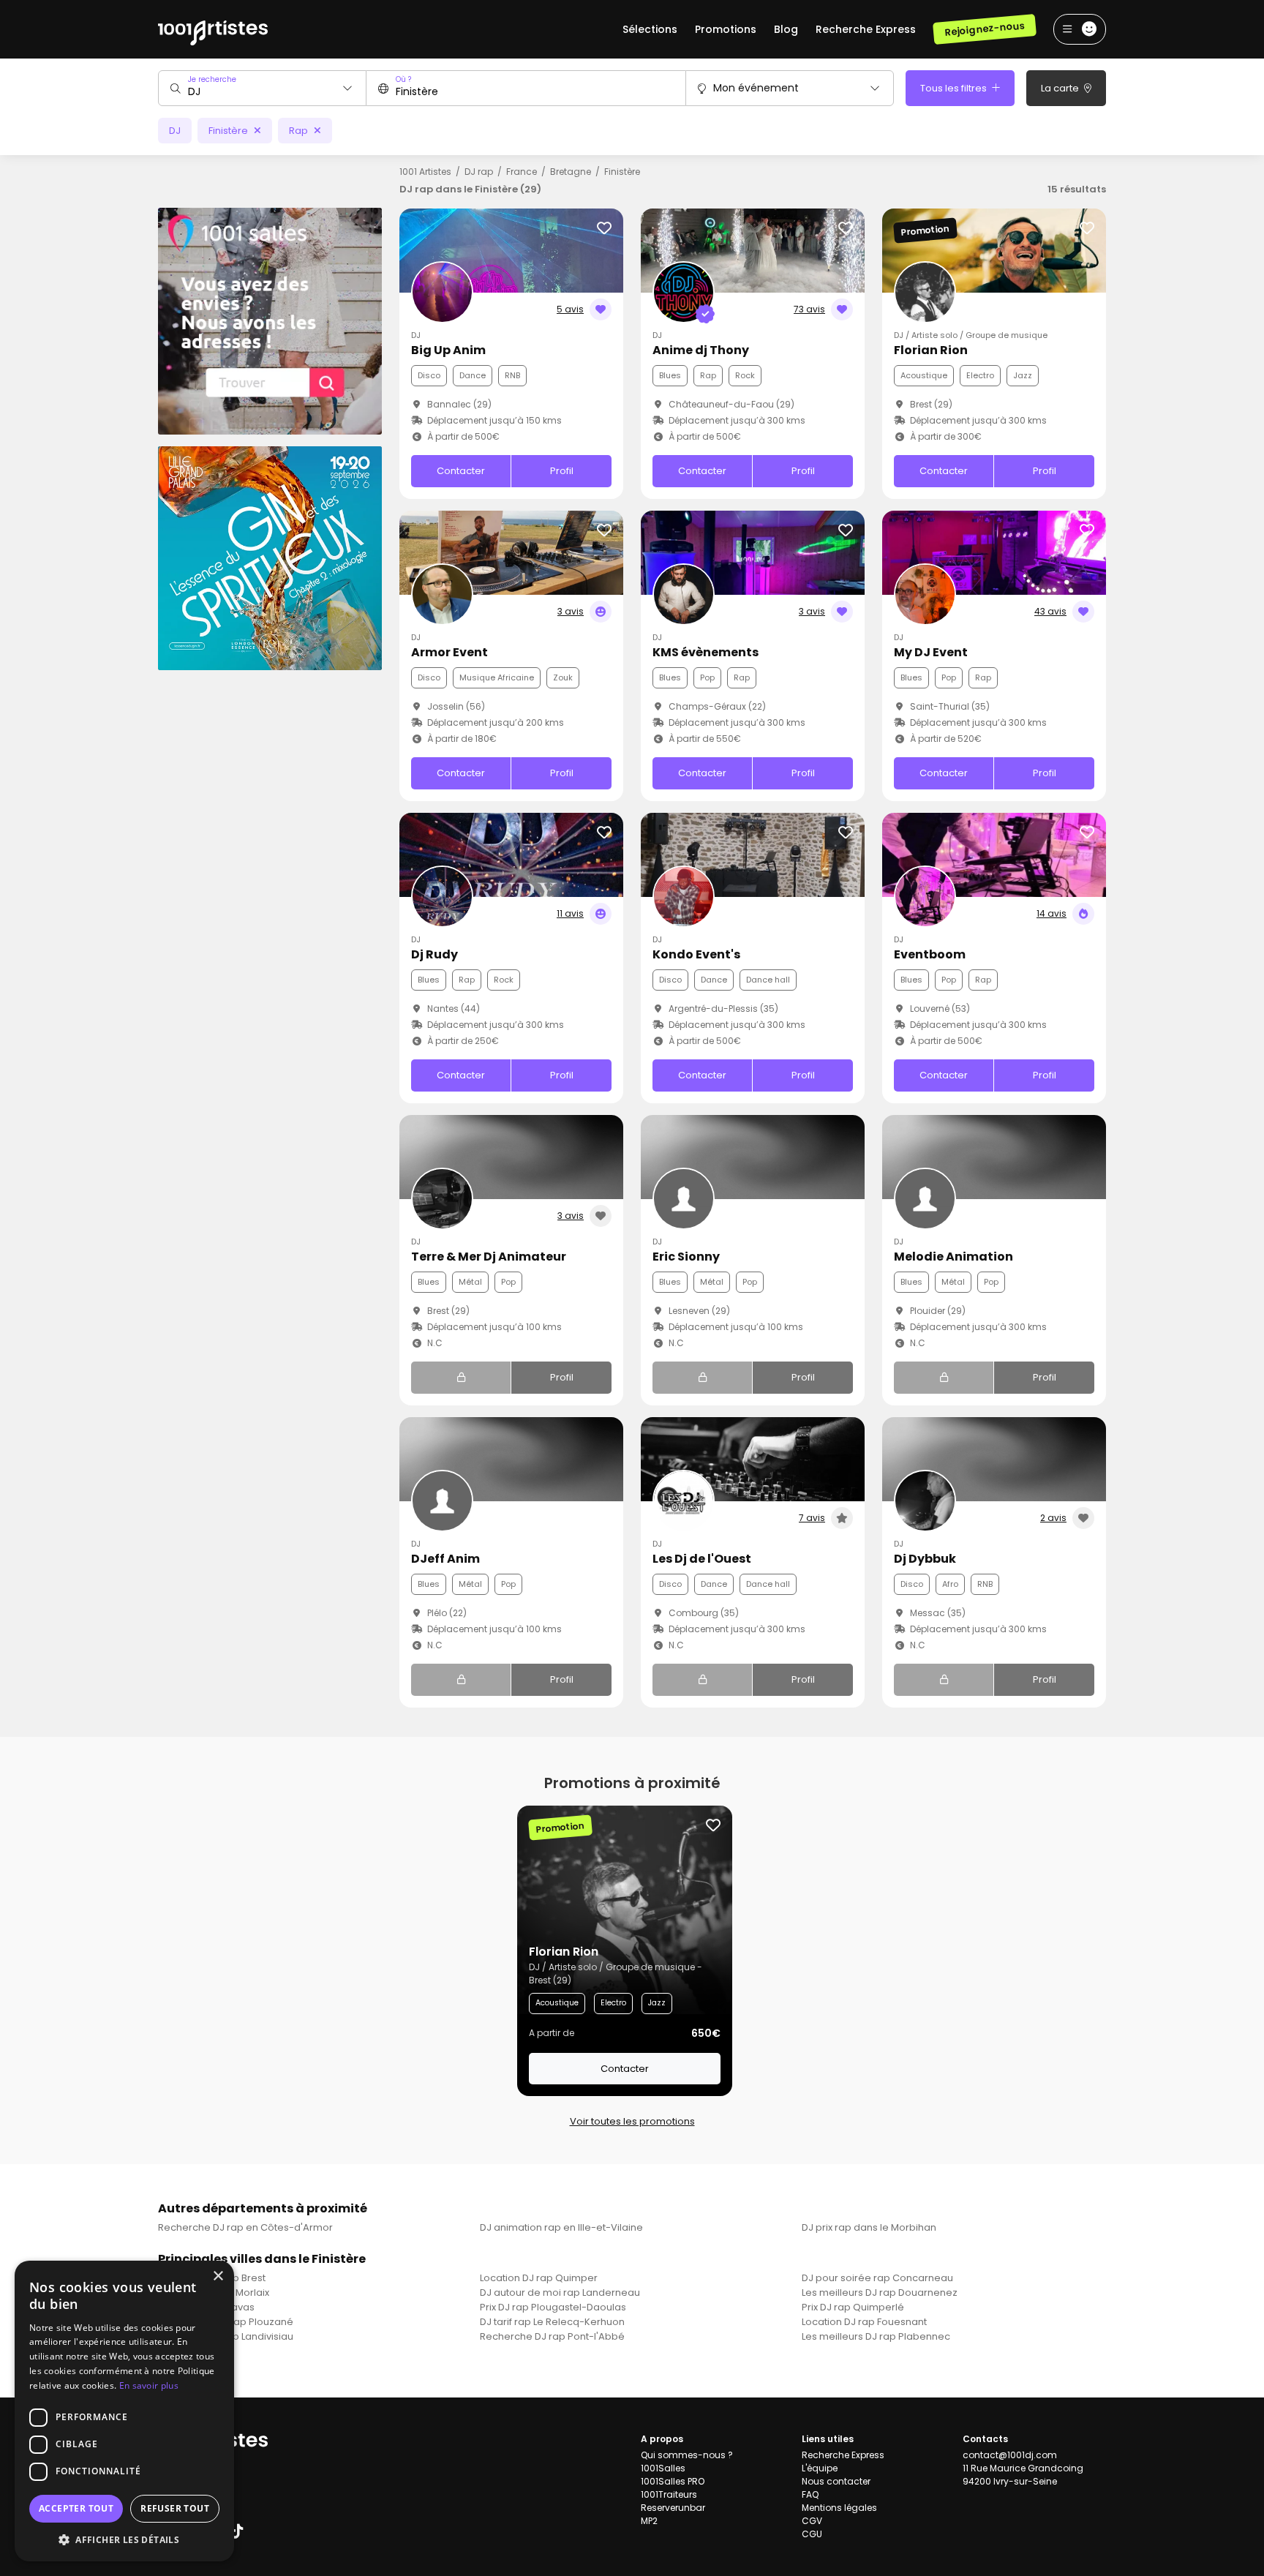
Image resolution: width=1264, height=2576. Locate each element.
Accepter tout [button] (76, 2508)
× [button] (218, 2276)
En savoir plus (149, 2385)
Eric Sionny (686, 1257)
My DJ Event (931, 652)
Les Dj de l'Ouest (702, 1559)
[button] (124, 2539)
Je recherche (212, 79)
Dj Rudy (434, 954)
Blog (786, 29)
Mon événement (756, 88)
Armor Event (449, 652)
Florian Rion (931, 350)
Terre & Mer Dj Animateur (489, 1257)
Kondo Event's (696, 954)
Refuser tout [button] (175, 2508)
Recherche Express (866, 29)
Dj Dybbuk (925, 1559)
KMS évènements (706, 652)
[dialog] (124, 2411)
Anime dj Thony (701, 350)
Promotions (726, 29)
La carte (1061, 88)
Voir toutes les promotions (632, 2121)
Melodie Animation (953, 1257)
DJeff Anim (445, 1559)
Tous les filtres (955, 88)
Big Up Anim (448, 350)
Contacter (461, 471)
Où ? (403, 79)
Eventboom (930, 954)
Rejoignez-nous (984, 29)
